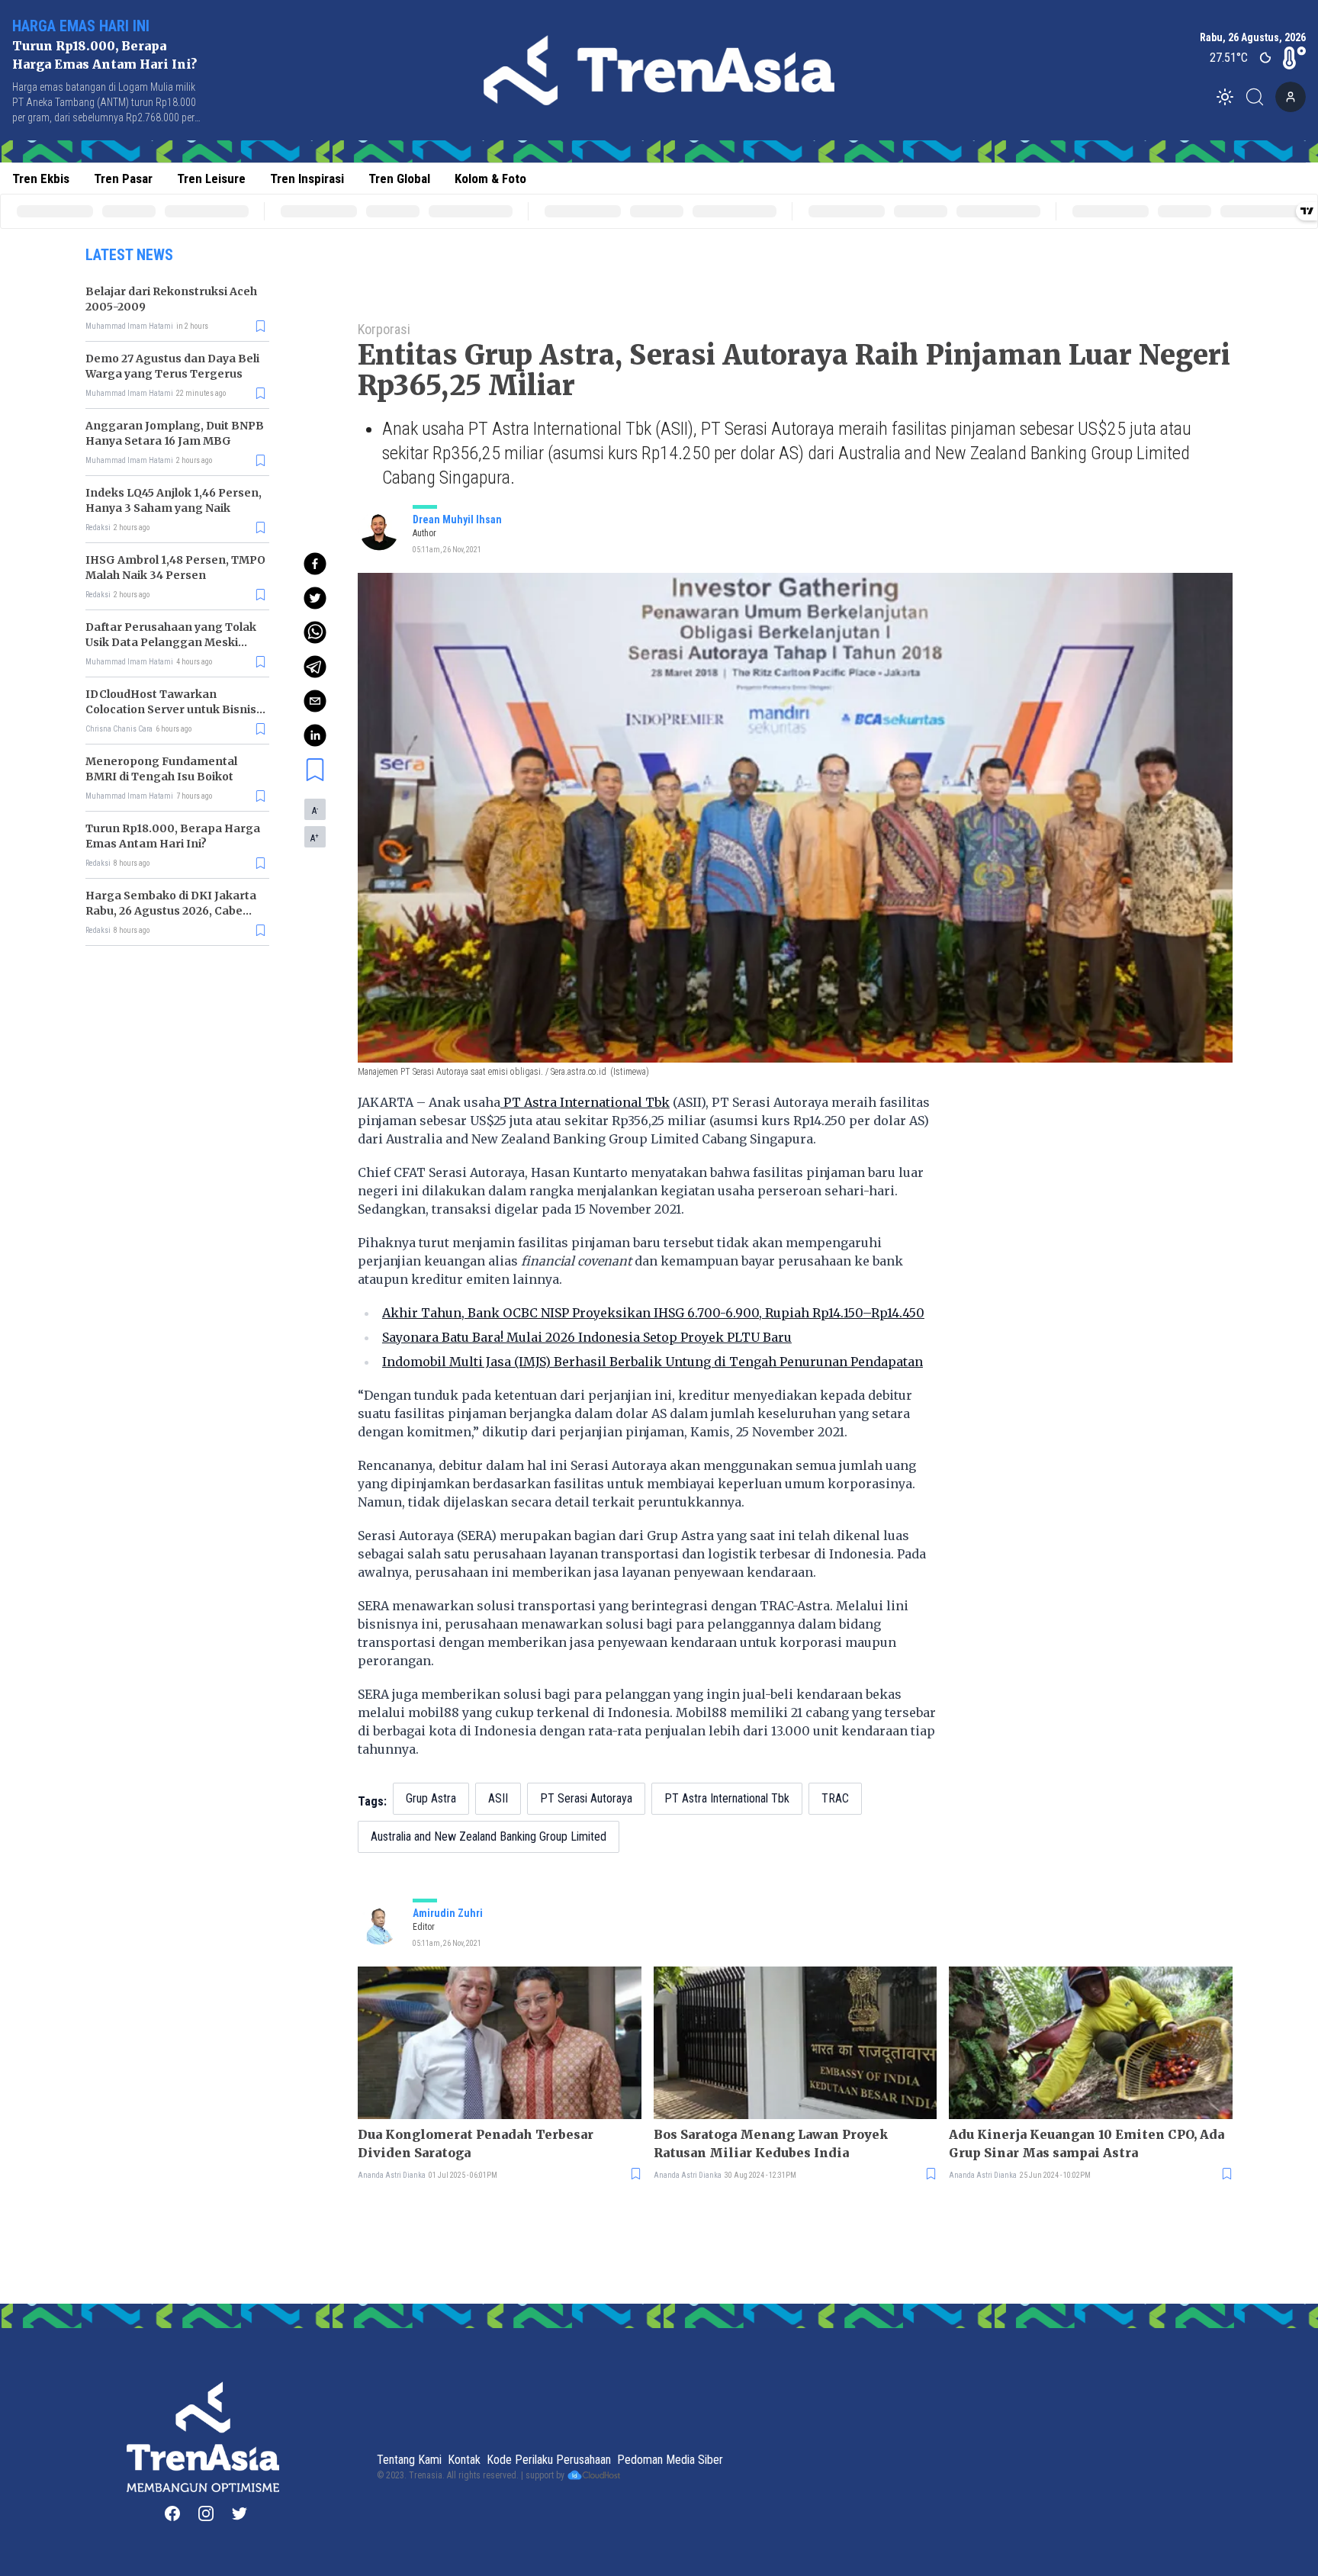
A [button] (315, 810)
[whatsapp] (315, 632)
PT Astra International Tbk (585, 1102)
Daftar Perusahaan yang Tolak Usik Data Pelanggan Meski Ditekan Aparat (171, 642)
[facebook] (315, 564)
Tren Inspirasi (307, 178)
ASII (498, 1798)
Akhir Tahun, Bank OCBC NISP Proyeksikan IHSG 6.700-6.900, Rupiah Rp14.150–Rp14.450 (653, 1313)
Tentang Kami (409, 2460)
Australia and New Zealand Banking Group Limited (489, 1836)
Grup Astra (431, 1798)
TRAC (835, 1798)
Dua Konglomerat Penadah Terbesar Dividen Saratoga (476, 2143)
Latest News (129, 255)
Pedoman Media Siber (670, 2460)
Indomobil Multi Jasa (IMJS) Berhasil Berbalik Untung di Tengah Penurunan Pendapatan (653, 1362)
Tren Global (399, 178)
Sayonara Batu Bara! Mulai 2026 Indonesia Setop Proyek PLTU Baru (587, 1337)
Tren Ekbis (41, 178)
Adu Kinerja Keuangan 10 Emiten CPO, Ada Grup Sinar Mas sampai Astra (1087, 2143)
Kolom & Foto (490, 178)
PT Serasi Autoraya (586, 1798)
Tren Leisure (211, 178)
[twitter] (315, 598)
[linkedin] (315, 735)
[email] (315, 701)
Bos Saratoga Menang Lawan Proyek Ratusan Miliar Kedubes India (771, 2143)
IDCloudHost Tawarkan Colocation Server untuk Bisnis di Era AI (171, 709)
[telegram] (315, 667)
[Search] (1259, 97)
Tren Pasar (123, 178)
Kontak (464, 2460)
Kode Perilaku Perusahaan (549, 2460)
